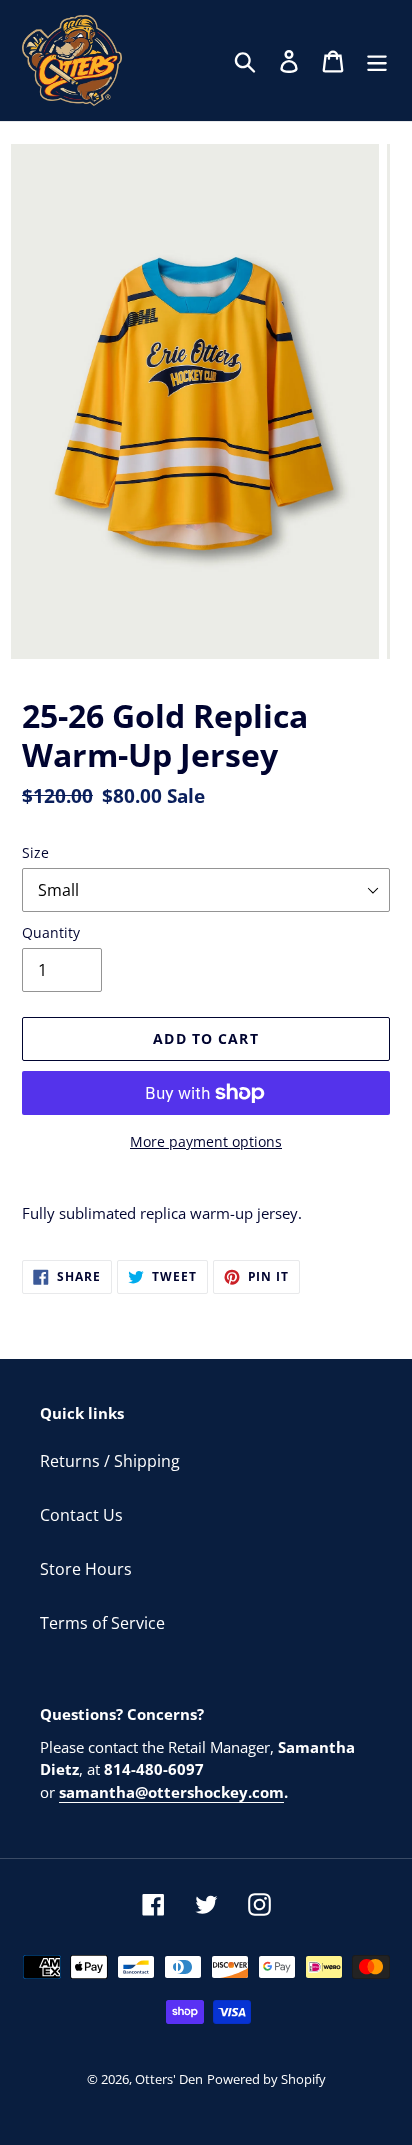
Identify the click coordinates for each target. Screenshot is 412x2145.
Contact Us (81, 1515)
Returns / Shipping (110, 1461)
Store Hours (86, 1569)
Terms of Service (102, 1623)
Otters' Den (169, 2079)
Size (35, 852)
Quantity (51, 932)
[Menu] (377, 60)
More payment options (206, 1141)
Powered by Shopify (266, 2079)
